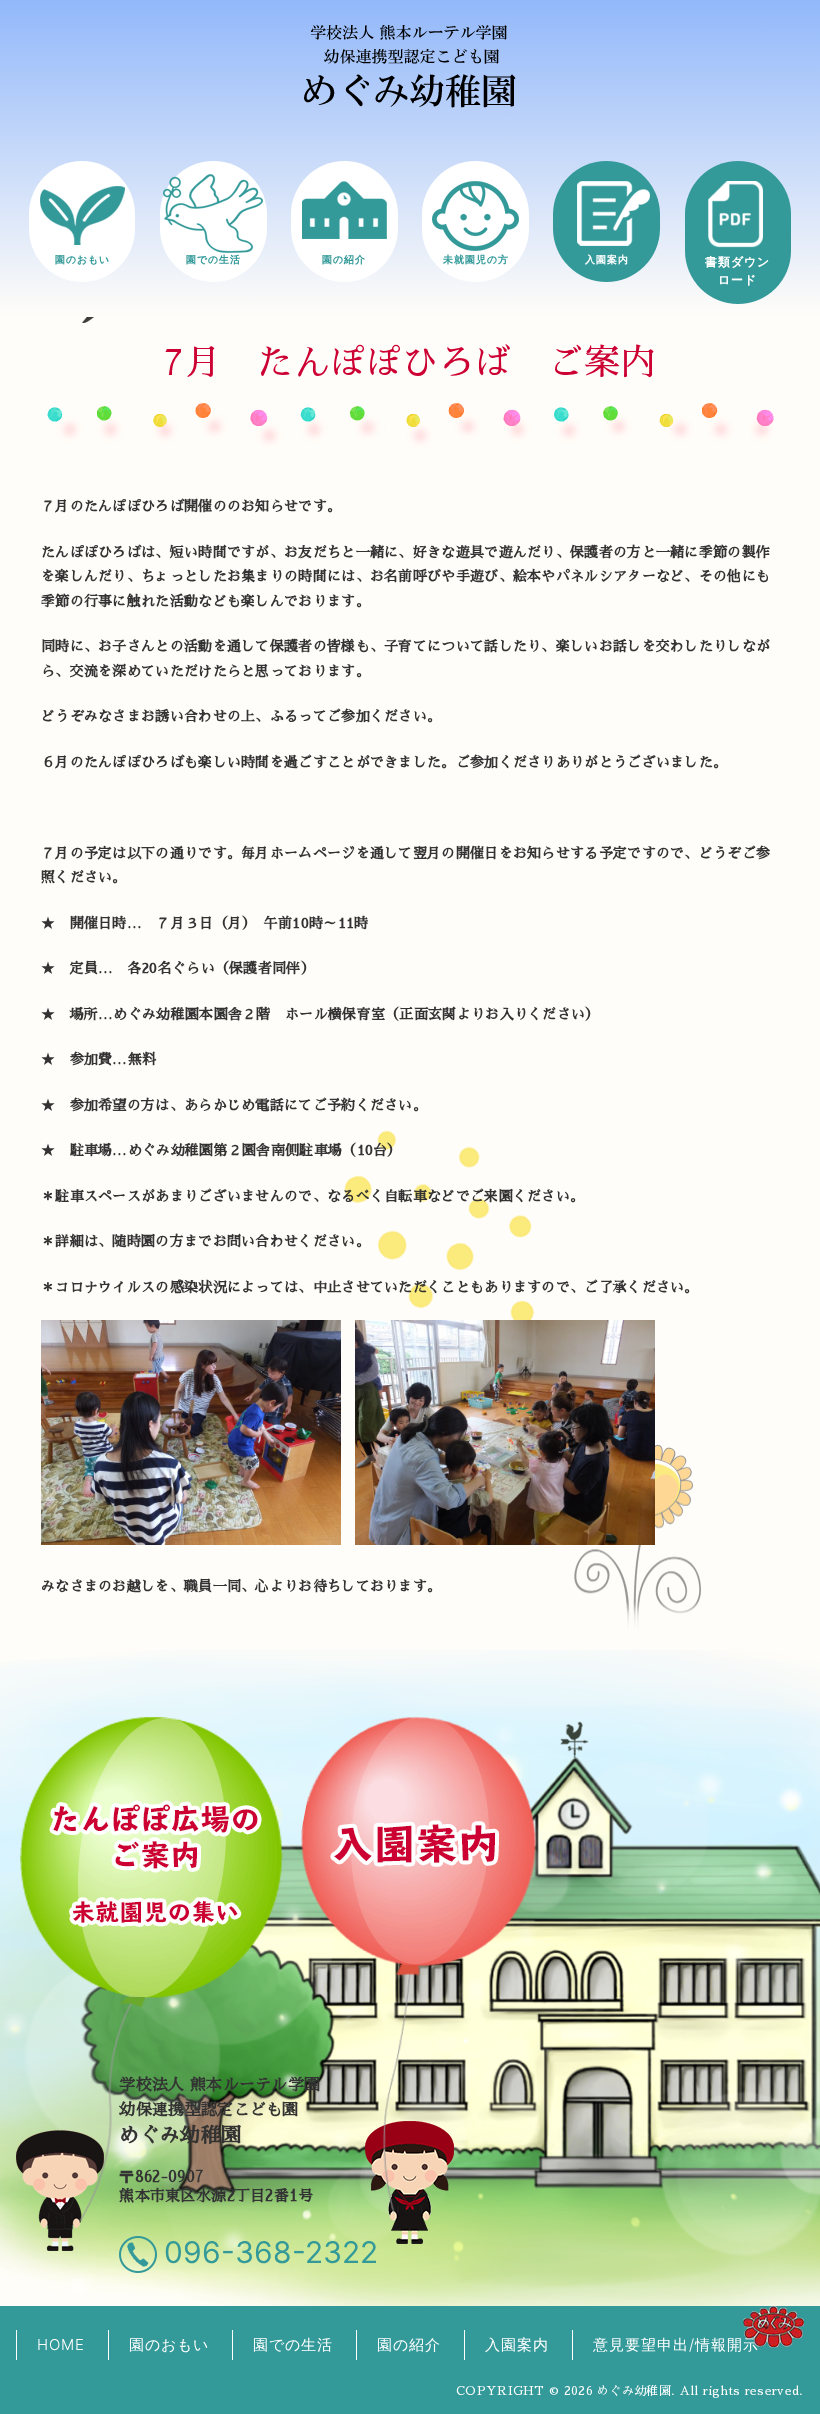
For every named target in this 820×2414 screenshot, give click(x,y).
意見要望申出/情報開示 (676, 2344)
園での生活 (213, 259)
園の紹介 (344, 259)
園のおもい (82, 259)
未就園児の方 (476, 259)
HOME (61, 2344)
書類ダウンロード (737, 270)
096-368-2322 (271, 2252)
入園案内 (607, 259)
